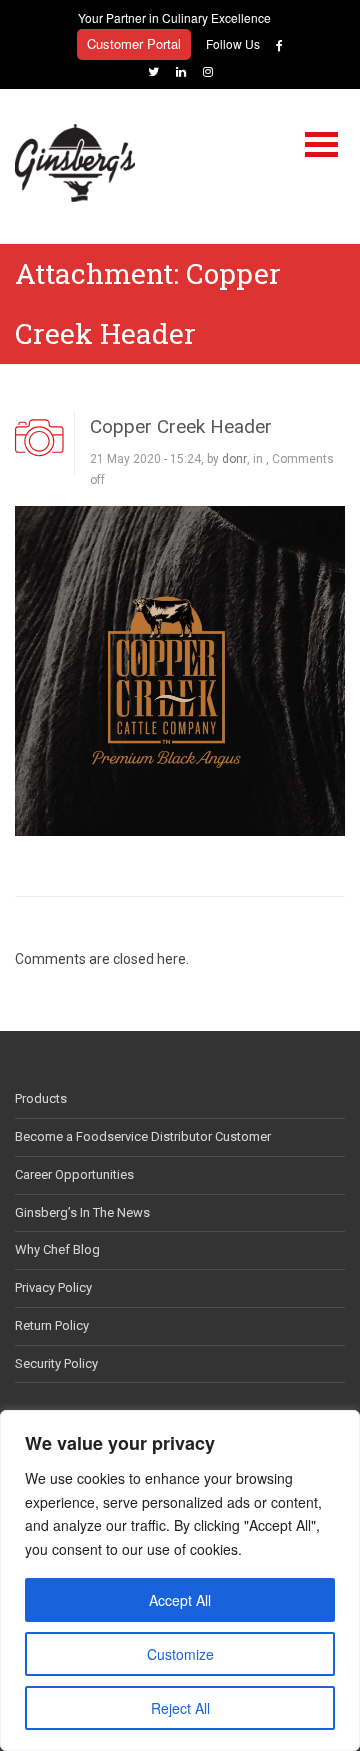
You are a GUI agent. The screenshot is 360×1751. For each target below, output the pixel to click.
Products (41, 1098)
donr (234, 459)
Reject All (180, 1708)
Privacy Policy (53, 1287)
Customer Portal (134, 43)
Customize (180, 1654)
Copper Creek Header (181, 426)
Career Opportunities (74, 1174)
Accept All (180, 1600)
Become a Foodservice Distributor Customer (143, 1136)
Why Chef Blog (57, 1249)
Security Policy (56, 1363)
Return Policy (52, 1325)
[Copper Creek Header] (180, 669)
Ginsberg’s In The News (82, 1212)
